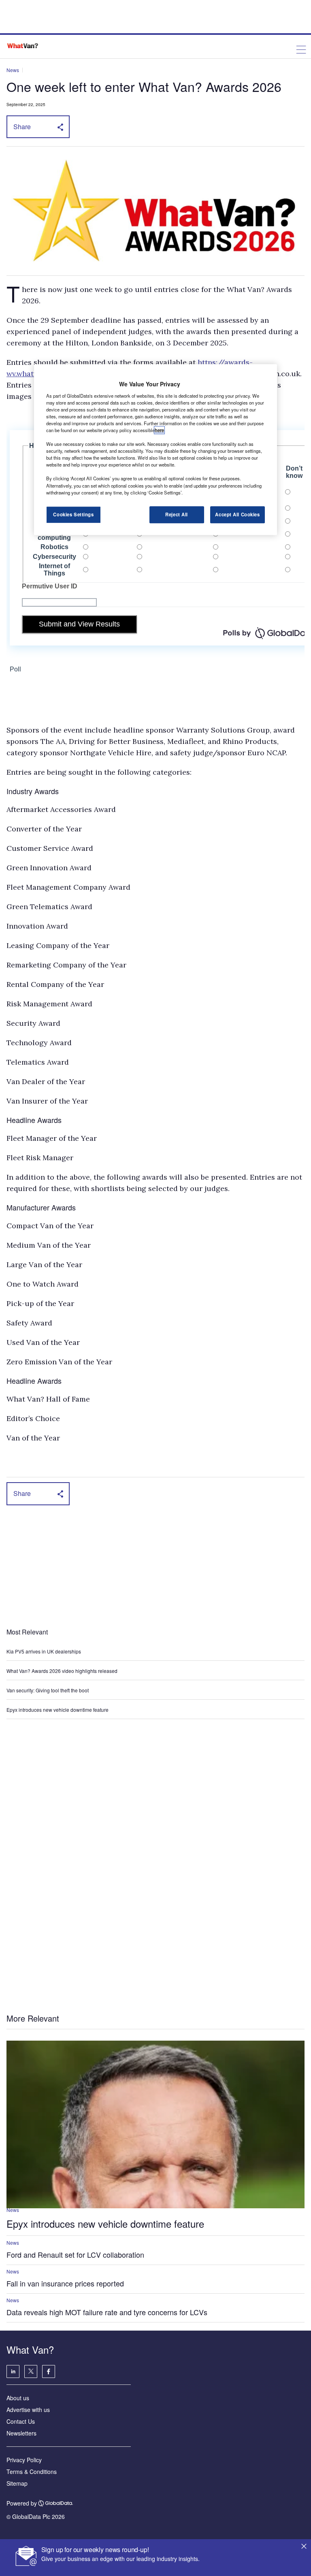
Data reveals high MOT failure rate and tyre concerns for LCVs (107, 2312)
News (13, 70)
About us (18, 2398)
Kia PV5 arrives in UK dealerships (44, 1651)
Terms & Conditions (32, 2472)
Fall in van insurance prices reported (65, 2283)
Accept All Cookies (237, 514)
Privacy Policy (24, 2460)
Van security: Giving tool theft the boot (48, 1690)
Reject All (177, 514)
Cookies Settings (73, 514)
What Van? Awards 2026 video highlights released (62, 1671)
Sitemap (17, 2483)
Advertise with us (28, 2410)
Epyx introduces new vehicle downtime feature (58, 1710)
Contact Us (21, 2421)
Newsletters (21, 2433)
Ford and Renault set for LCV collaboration (75, 2254)
